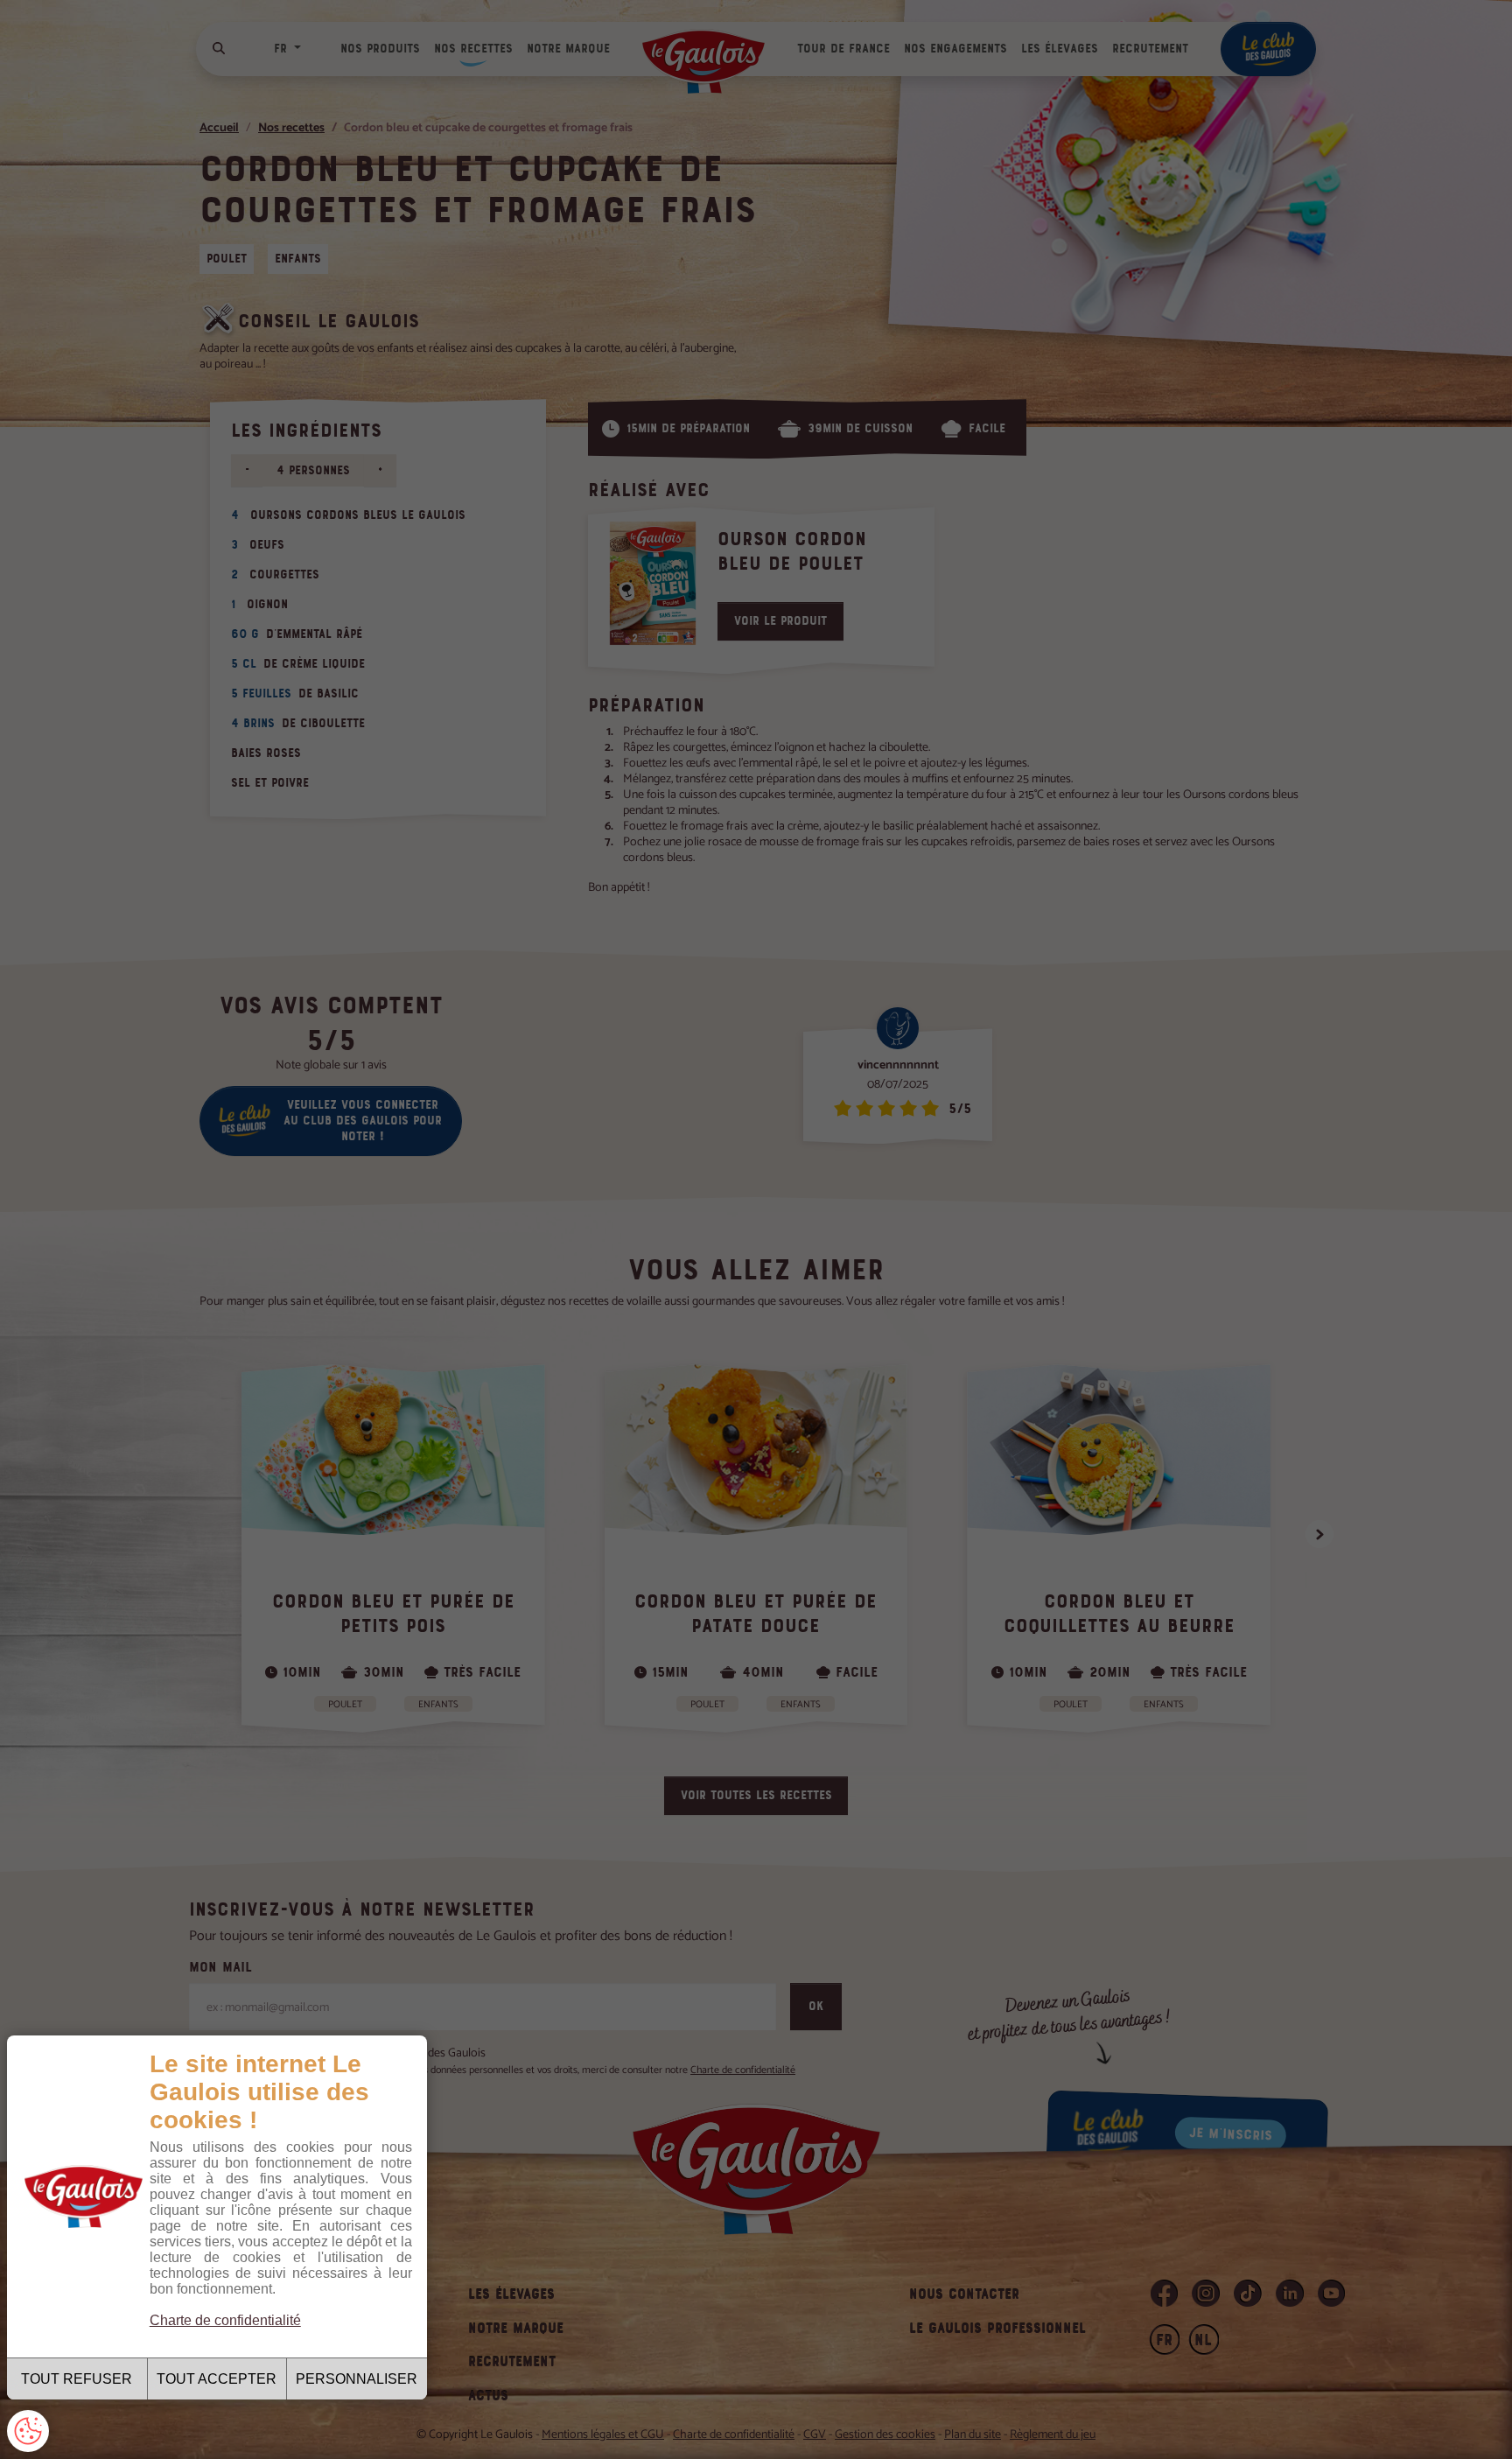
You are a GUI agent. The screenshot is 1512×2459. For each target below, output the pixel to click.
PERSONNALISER (357, 2379)
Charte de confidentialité (225, 2320)
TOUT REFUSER (77, 2379)
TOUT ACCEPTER (217, 2379)
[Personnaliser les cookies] (28, 2431)
